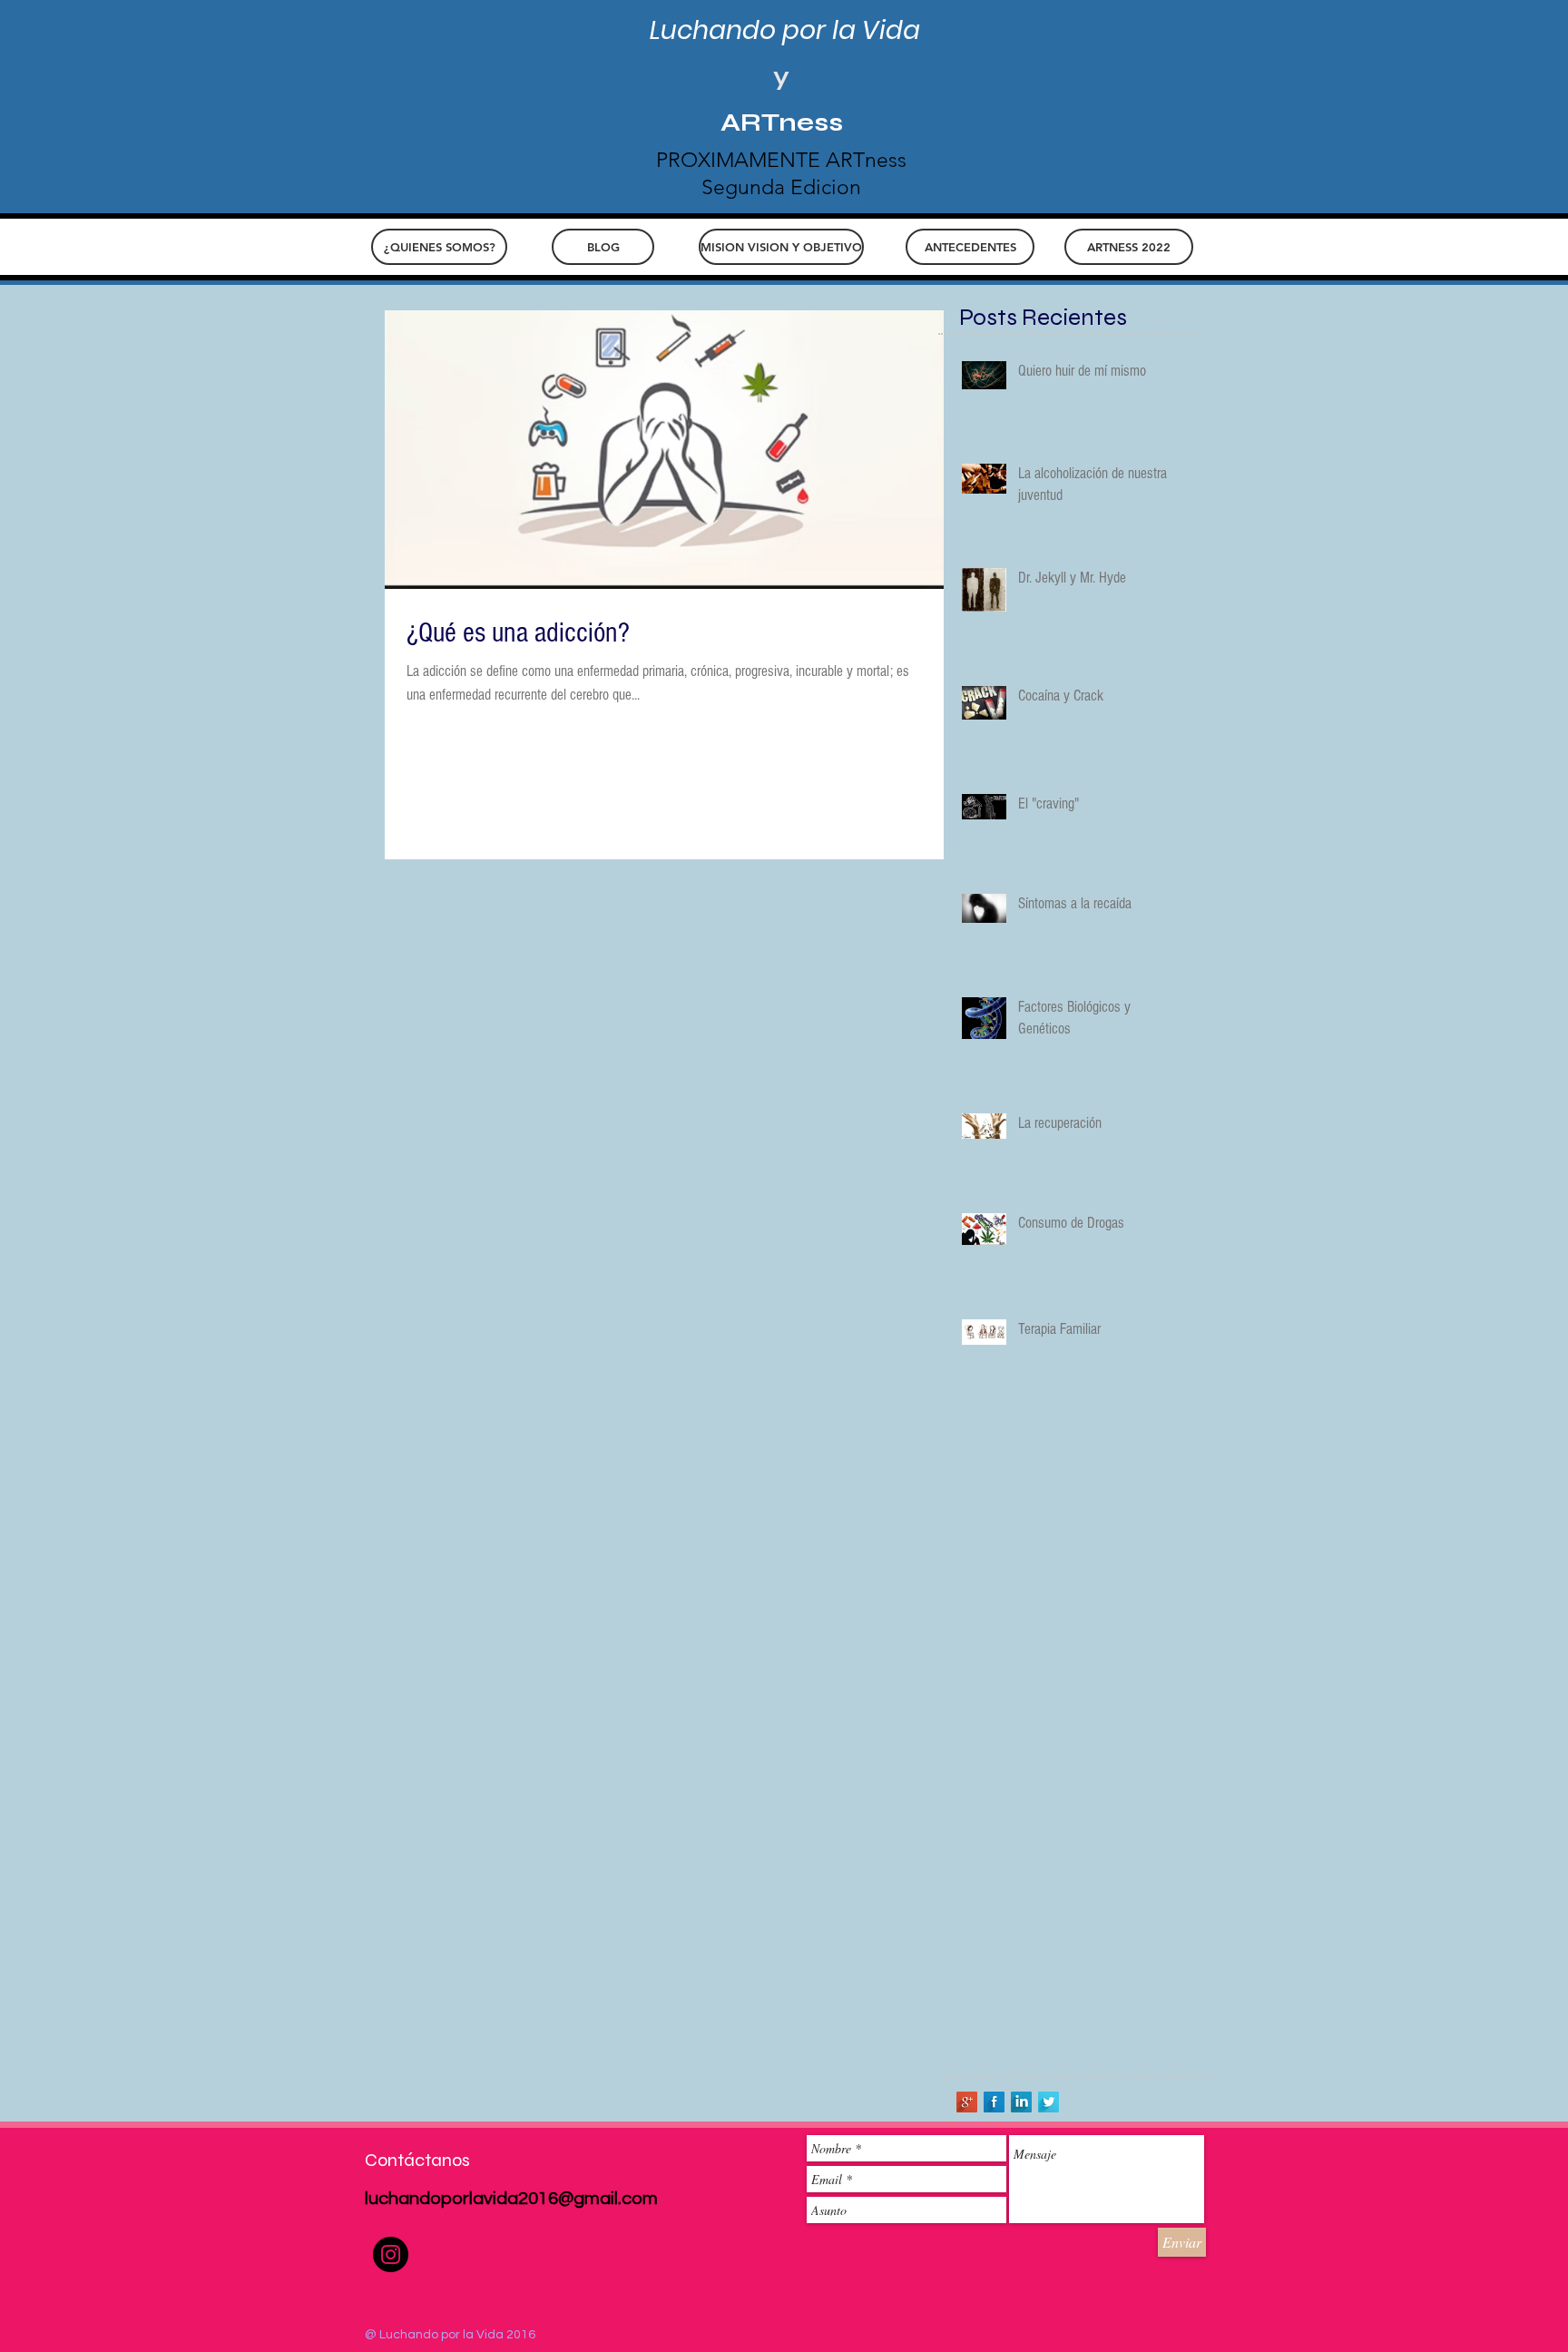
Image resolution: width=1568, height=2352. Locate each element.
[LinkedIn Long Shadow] (1021, 2102)
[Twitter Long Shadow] (1049, 2102)
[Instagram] (391, 2254)
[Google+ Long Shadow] (967, 2102)
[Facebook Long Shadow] (994, 2102)
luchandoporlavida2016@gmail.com (511, 2199)
